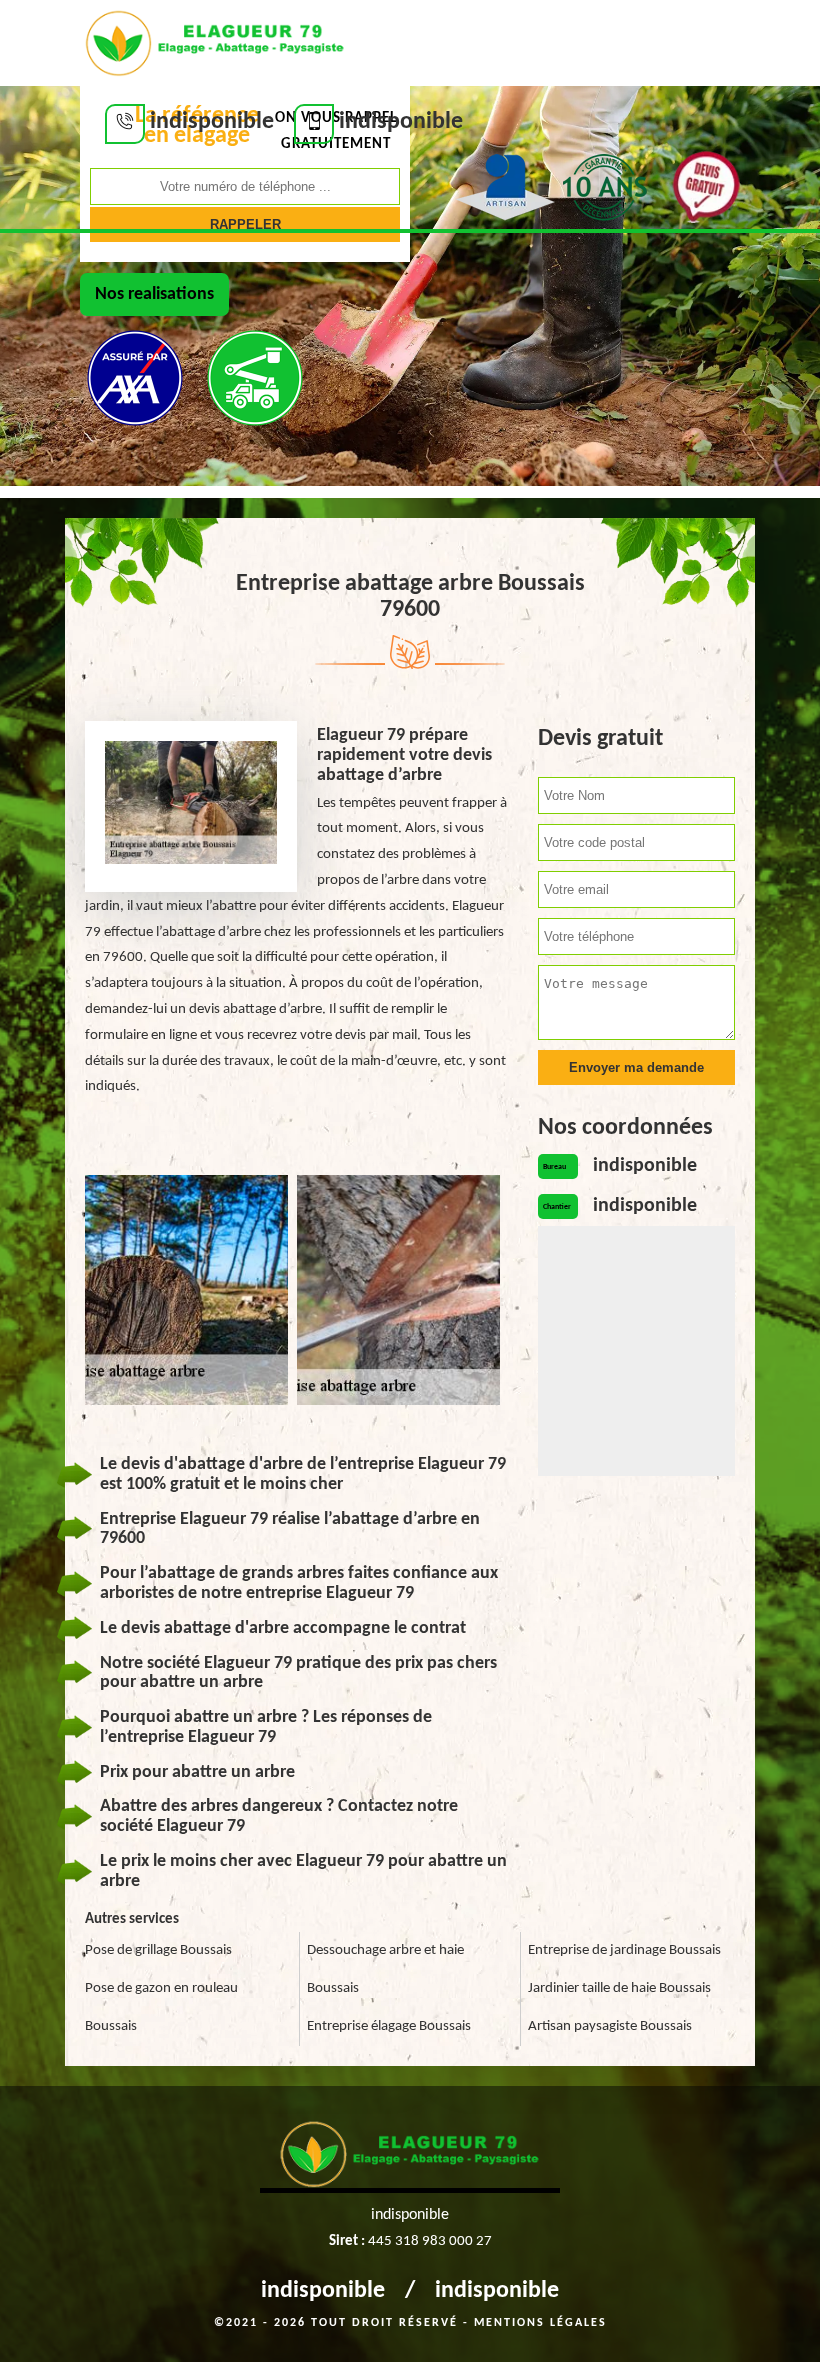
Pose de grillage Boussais (158, 1950)
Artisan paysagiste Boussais (610, 2026)
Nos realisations (154, 294)
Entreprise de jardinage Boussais (624, 1950)
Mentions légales (540, 2323)
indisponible (323, 2291)
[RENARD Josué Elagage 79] (215, 41)
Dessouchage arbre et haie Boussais (385, 1969)
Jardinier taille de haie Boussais (619, 1988)
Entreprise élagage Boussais (389, 2026)
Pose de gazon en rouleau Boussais (161, 2007)
